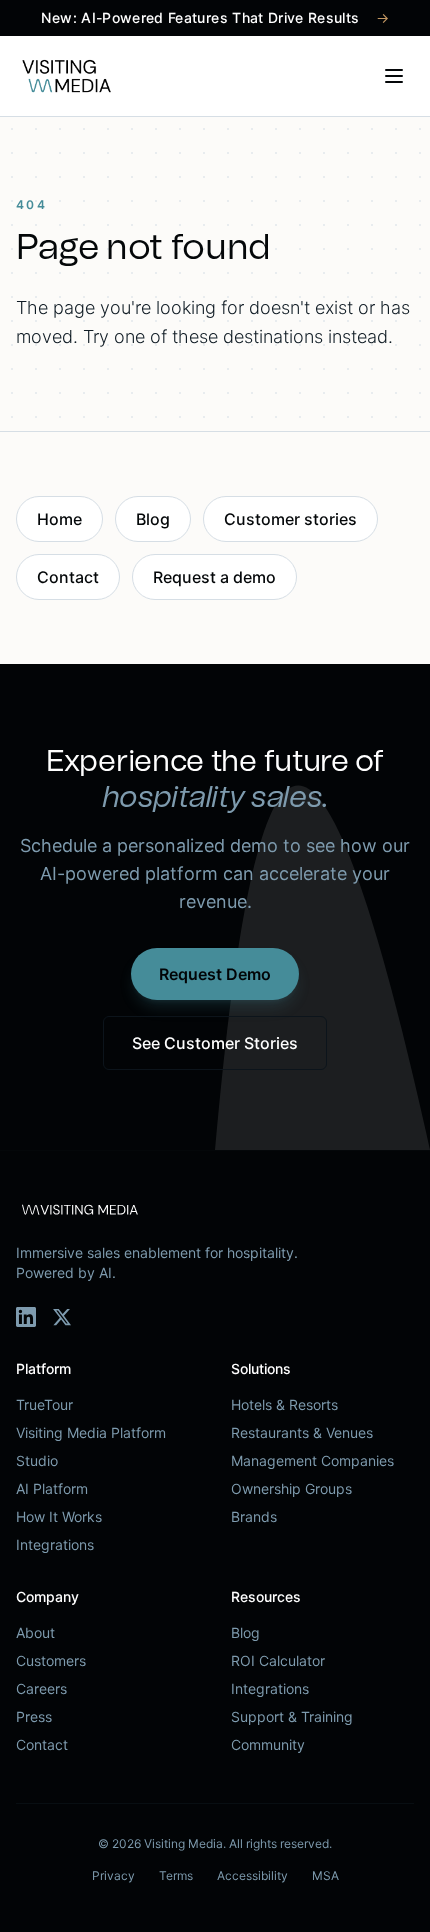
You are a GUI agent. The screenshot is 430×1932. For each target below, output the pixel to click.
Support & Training (292, 1716)
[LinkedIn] (26, 1317)
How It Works (59, 1516)
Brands (254, 1516)
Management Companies (312, 1460)
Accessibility (252, 1875)
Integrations (55, 1544)
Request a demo (214, 577)
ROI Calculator (278, 1660)
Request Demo (215, 974)
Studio (37, 1460)
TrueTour (44, 1404)
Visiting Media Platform (91, 1432)
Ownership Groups (291, 1488)
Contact (68, 577)
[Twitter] (62, 1317)
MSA (325, 1875)
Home (59, 519)
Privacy (113, 1875)
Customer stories (290, 519)
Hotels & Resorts (284, 1404)
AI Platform (52, 1488)
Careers (41, 1688)
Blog (153, 519)
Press (34, 1716)
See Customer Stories (215, 1043)
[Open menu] (394, 76)
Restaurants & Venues (302, 1432)
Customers (51, 1660)
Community (268, 1744)
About (35, 1632)
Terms (176, 1875)
